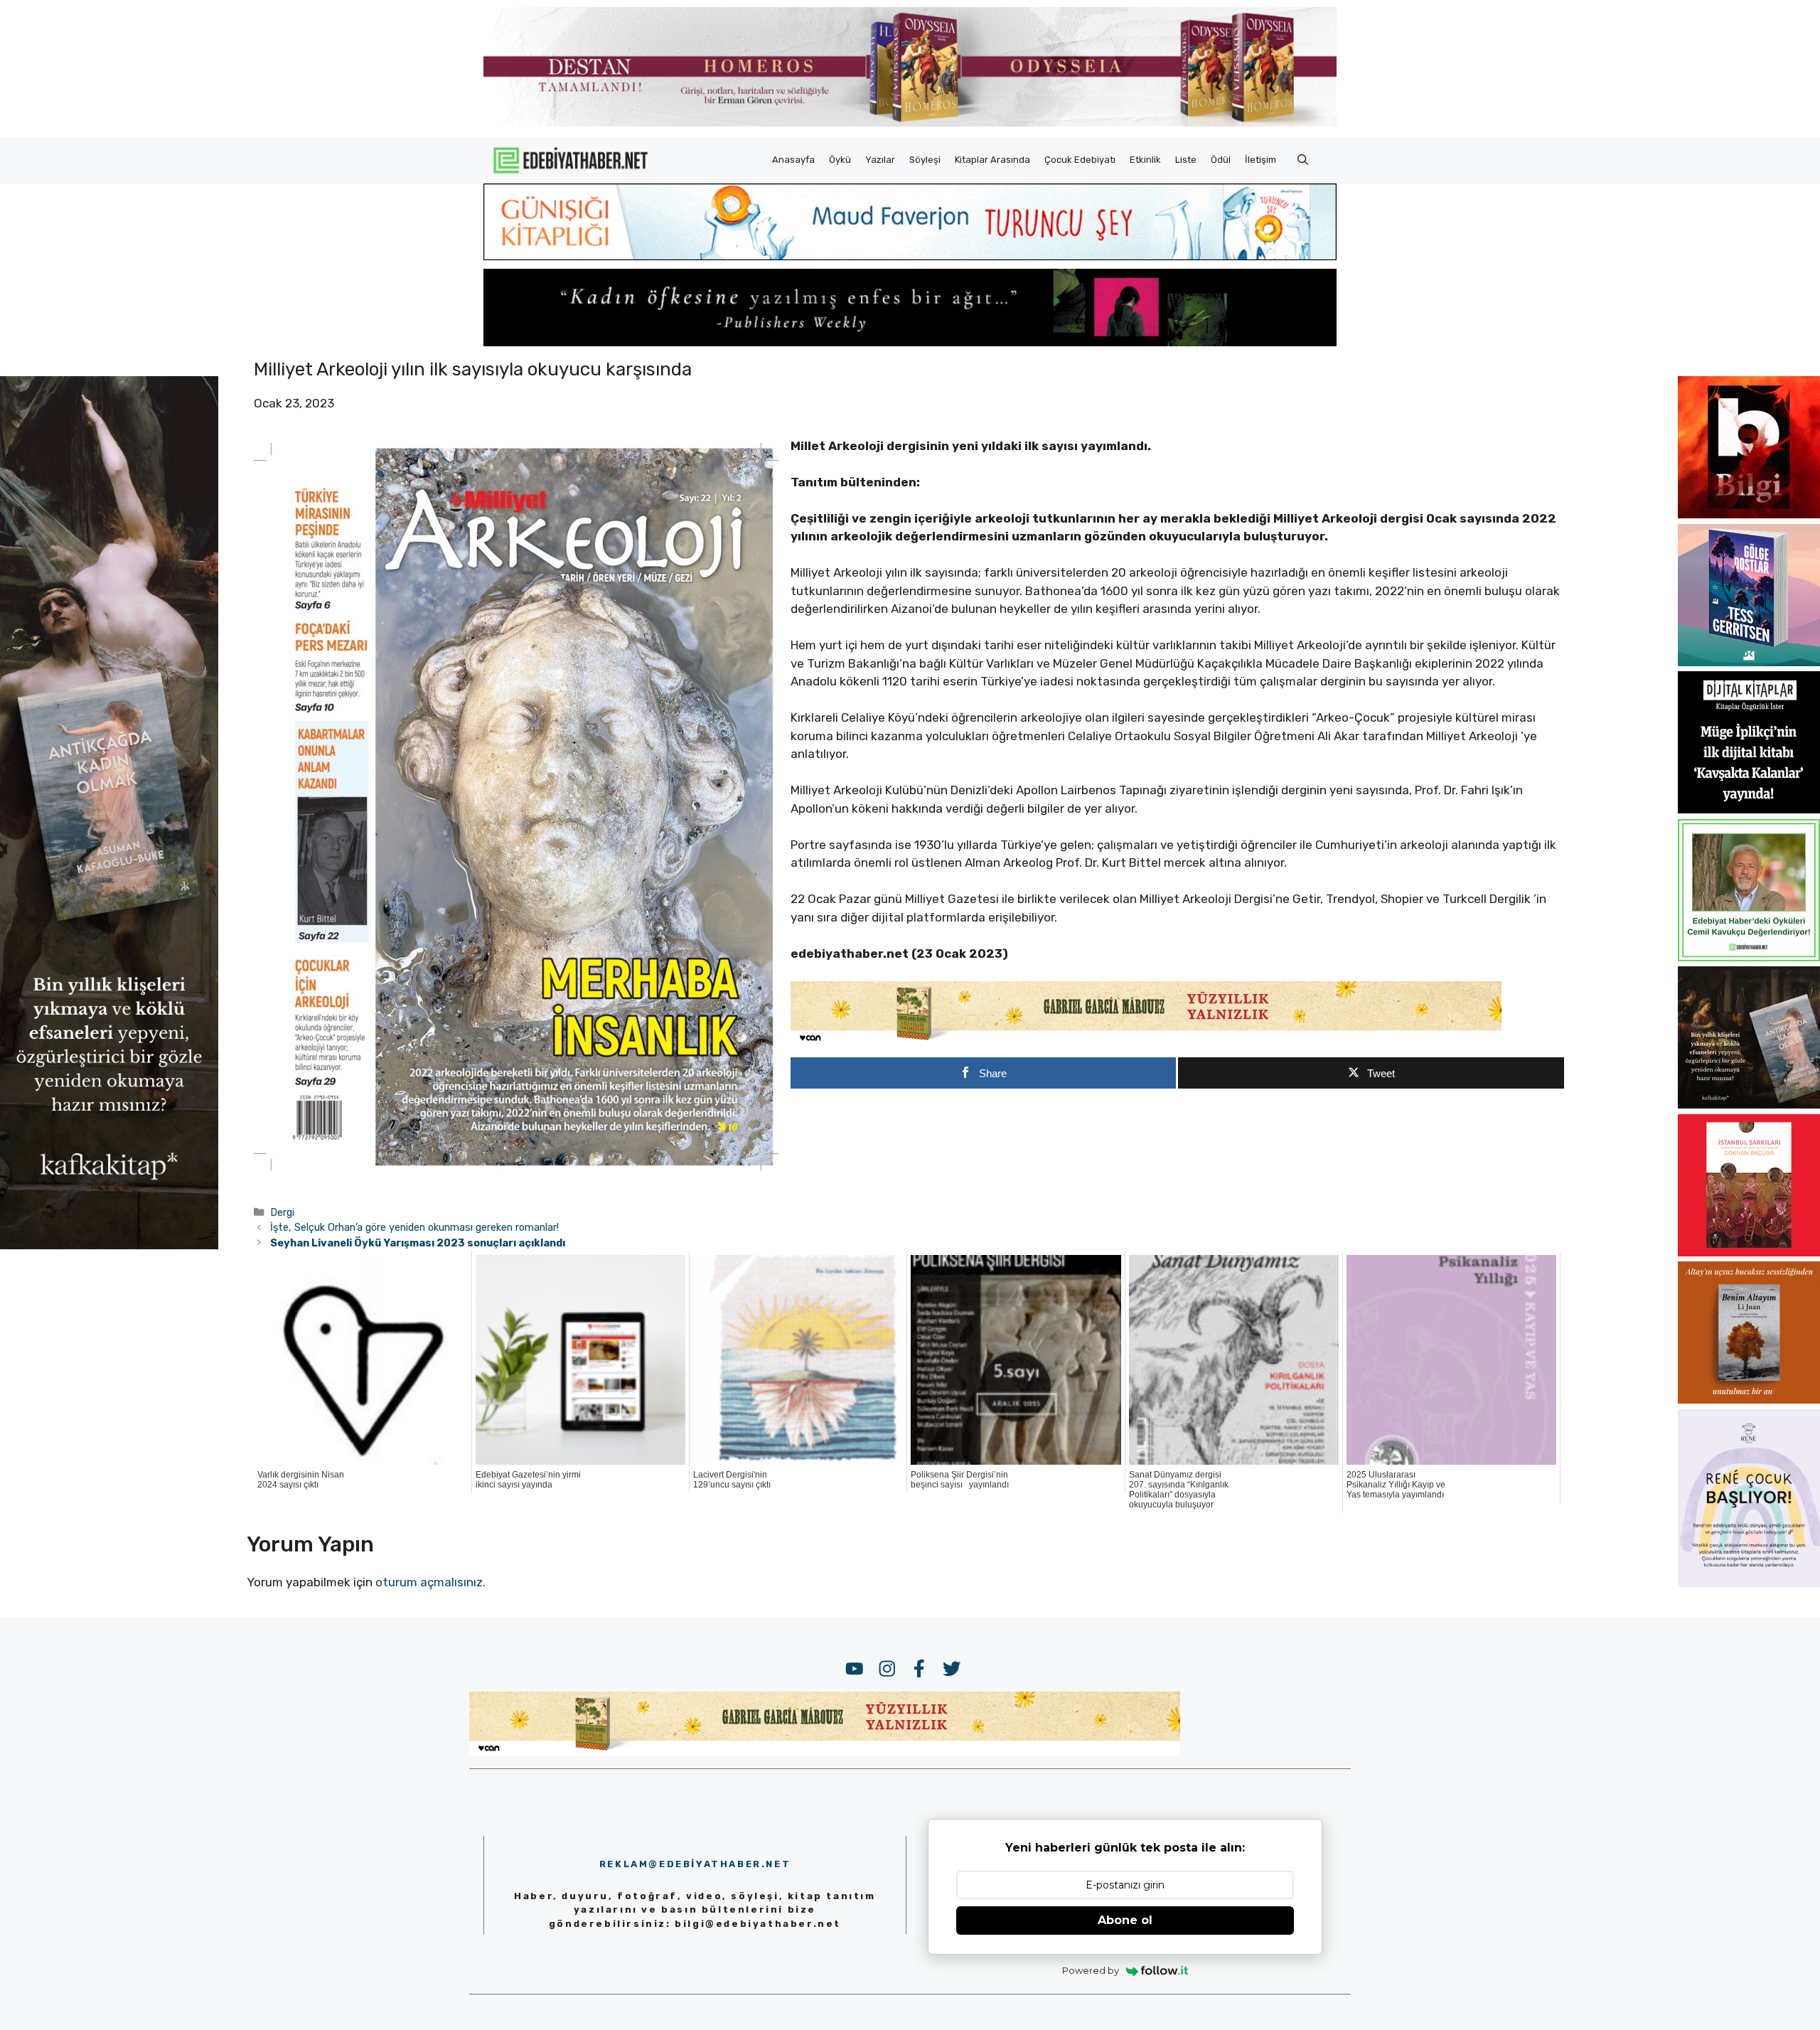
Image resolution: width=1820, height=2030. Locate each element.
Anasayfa (793, 160)
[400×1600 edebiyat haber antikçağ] (109, 1246)
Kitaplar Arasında (992, 160)
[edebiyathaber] (910, 342)
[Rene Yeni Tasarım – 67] (1749, 1583)
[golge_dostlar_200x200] (1749, 662)
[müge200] (1749, 809)
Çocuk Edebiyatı (1080, 160)
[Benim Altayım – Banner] (1749, 1399)
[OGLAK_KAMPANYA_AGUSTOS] (1749, 1252)
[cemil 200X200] (1749, 957)
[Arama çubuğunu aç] (1303, 160)
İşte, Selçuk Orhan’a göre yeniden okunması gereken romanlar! (414, 1227)
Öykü (840, 160)
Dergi (282, 1212)
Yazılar (880, 160)
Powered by (1091, 1970)
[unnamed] (1749, 514)
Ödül (1221, 160)
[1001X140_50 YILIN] (910, 123)
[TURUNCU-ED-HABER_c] (910, 256)
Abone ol (1125, 1920)
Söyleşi (925, 160)
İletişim (1260, 160)
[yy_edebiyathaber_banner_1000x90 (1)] (1146, 1041)
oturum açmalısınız (429, 1582)
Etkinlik (1145, 160)
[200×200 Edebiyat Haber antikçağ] (1749, 1104)
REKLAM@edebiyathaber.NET (695, 1864)
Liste (1186, 160)
